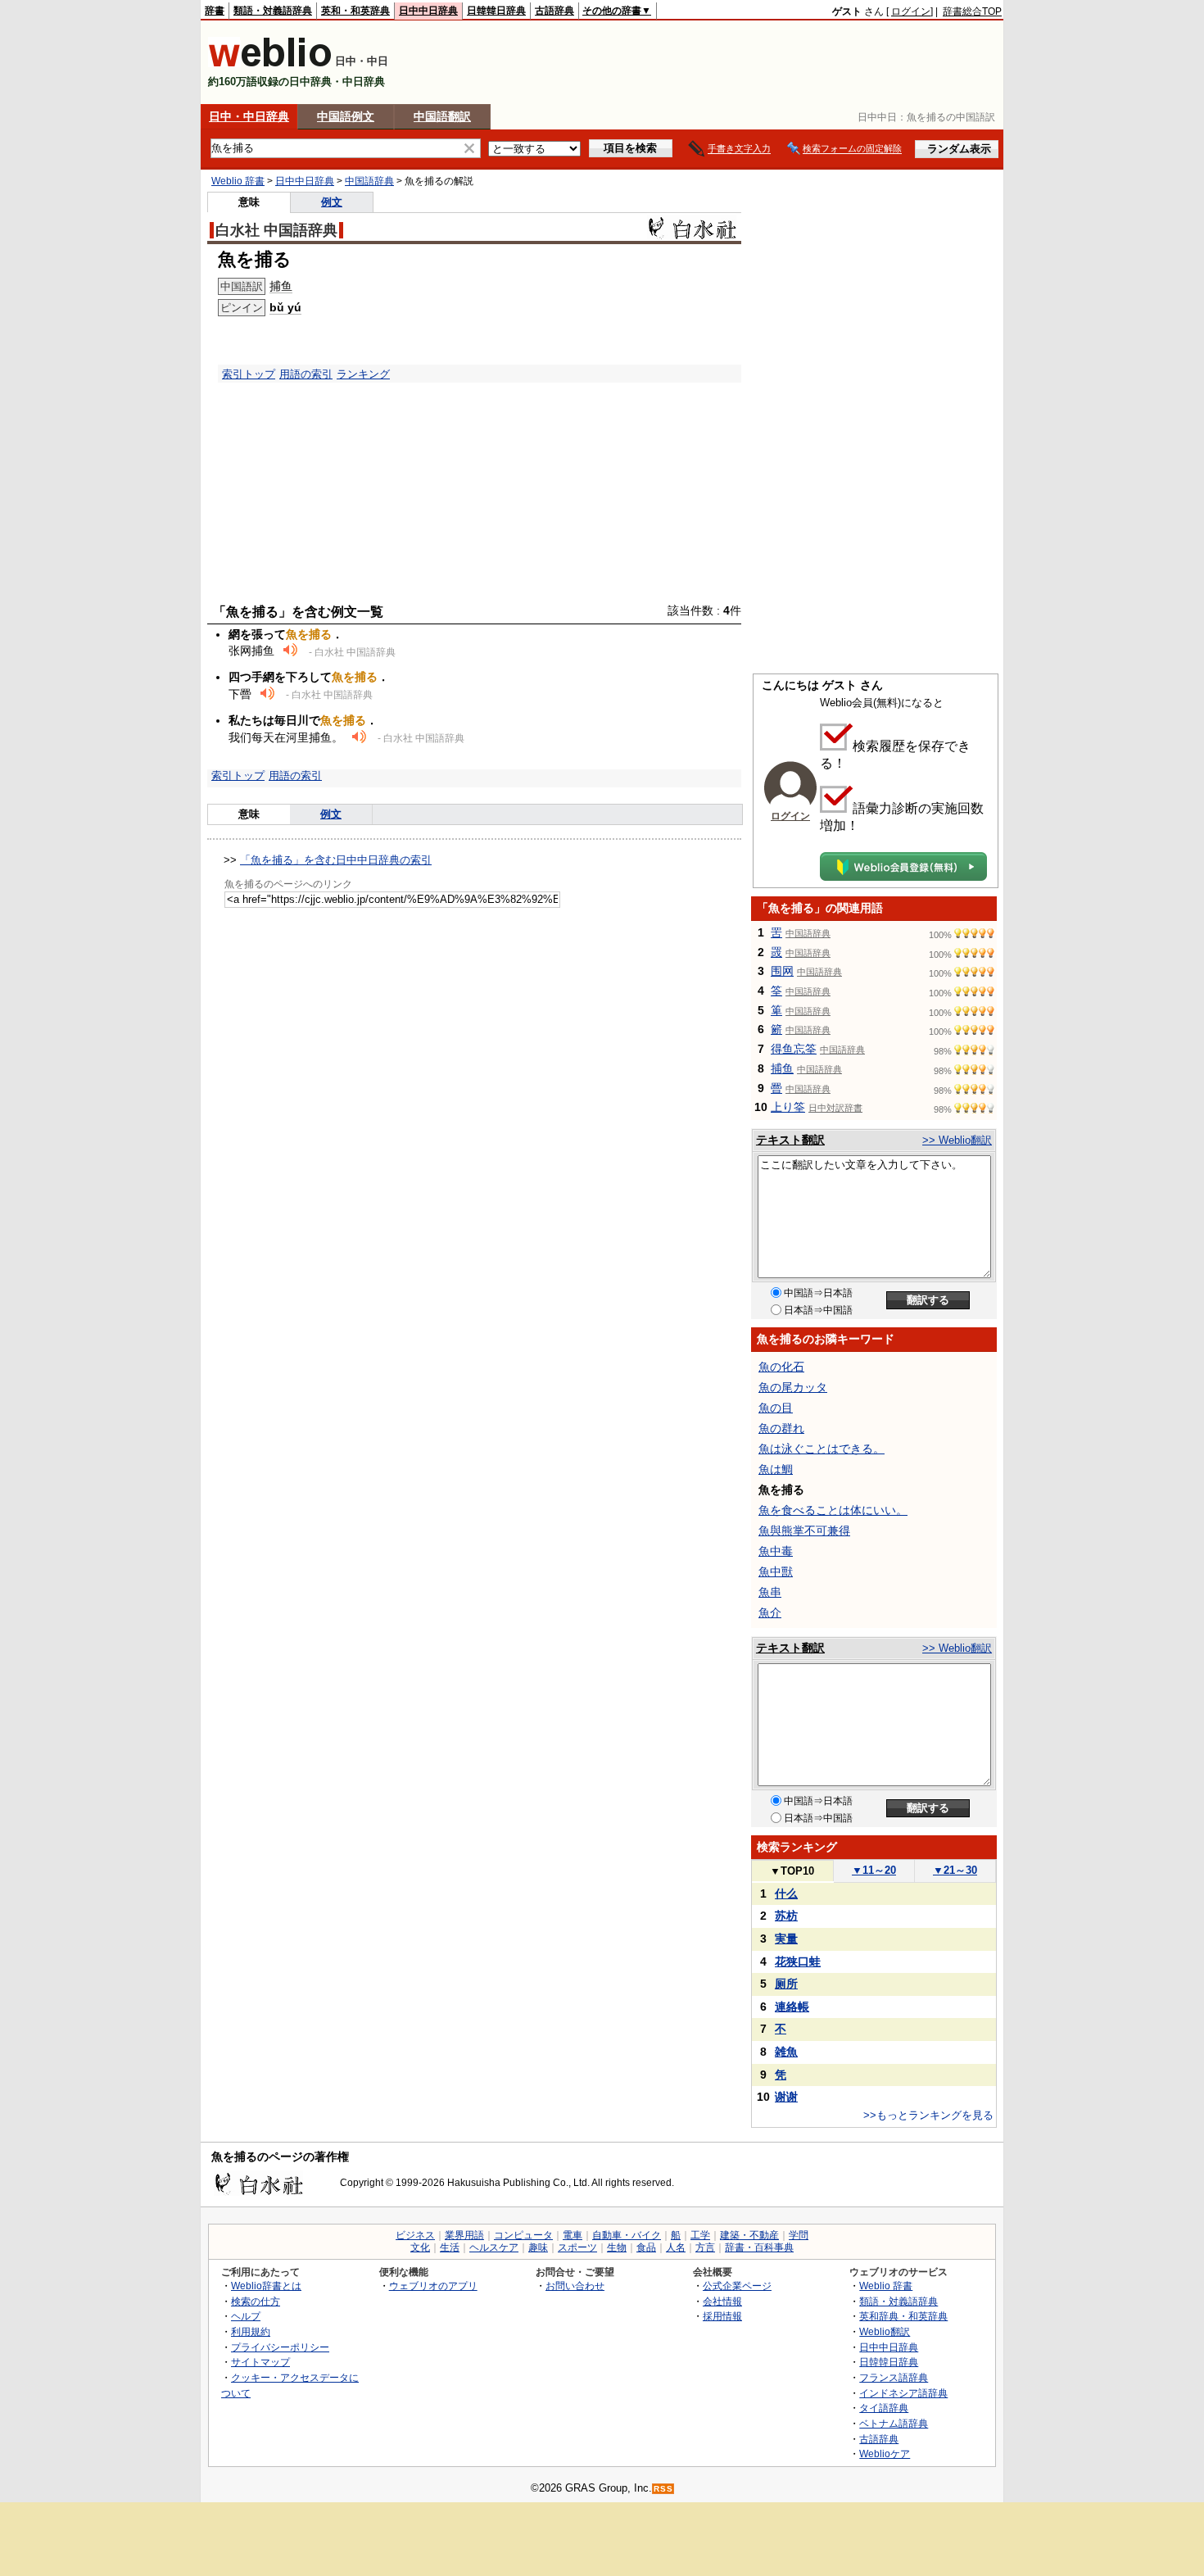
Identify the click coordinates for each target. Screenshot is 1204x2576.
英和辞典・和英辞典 (903, 2316)
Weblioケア (885, 2454)
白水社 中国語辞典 (276, 230)
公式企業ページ (737, 2286)
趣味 (538, 2247)
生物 (617, 2247)
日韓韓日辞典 (496, 11)
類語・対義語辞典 (273, 11)
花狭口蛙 (798, 1961)
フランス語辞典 (894, 2377)
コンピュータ (523, 2235)
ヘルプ (246, 2316)
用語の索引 (306, 374)
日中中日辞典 (428, 11)
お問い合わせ (575, 2286)
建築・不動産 (749, 2235)
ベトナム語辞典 (894, 2423)
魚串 (770, 1592)
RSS (663, 2489)
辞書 (215, 11)
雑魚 (786, 2052)
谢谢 (786, 2097)
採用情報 (722, 2316)
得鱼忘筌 (794, 1049)
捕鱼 (281, 286)
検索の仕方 (256, 2301)
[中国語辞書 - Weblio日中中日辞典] (270, 63)
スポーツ (577, 2247)
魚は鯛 (776, 1469)
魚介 (770, 1612)
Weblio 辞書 (238, 181)
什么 (786, 1893)
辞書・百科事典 (759, 2247)
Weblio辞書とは (266, 2286)
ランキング (363, 374)
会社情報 (722, 2301)
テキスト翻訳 (790, 1140)
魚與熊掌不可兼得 (804, 1531)
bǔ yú (285, 307)
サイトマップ (260, 2362)
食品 (646, 2247)
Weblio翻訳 (885, 2331)
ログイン (911, 11)
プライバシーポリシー (280, 2347)
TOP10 (792, 1871)
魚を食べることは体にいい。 (833, 1510)
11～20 (874, 1870)
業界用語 (464, 2235)
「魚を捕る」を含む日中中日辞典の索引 (336, 860)
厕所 (786, 1984)
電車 (573, 2235)
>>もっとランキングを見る (928, 2115)
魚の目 (776, 1408)
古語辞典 (554, 11)
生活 (450, 2247)
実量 (786, 1939)
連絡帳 (792, 2007)
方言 (705, 2247)
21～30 (955, 1870)
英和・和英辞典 (355, 11)
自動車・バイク (627, 2235)
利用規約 (251, 2331)
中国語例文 (346, 116)
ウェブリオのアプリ (433, 2286)
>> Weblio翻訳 (957, 1140)
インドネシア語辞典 (903, 2393)
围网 (782, 971)
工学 (700, 2235)
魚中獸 (776, 1571)
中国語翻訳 (442, 116)
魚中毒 (776, 1551)
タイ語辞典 (884, 2408)
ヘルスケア (494, 2247)
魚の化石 (781, 1367)
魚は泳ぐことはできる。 (822, 1449)
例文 (332, 202)
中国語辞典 (369, 181)
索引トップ (249, 374)
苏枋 (786, 1916)
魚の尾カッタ (793, 1387)
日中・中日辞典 (249, 116)
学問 (799, 2235)
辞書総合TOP (972, 11)
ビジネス (415, 2235)
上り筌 (788, 1107)
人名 (676, 2247)
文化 (420, 2247)
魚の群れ (781, 1428)
